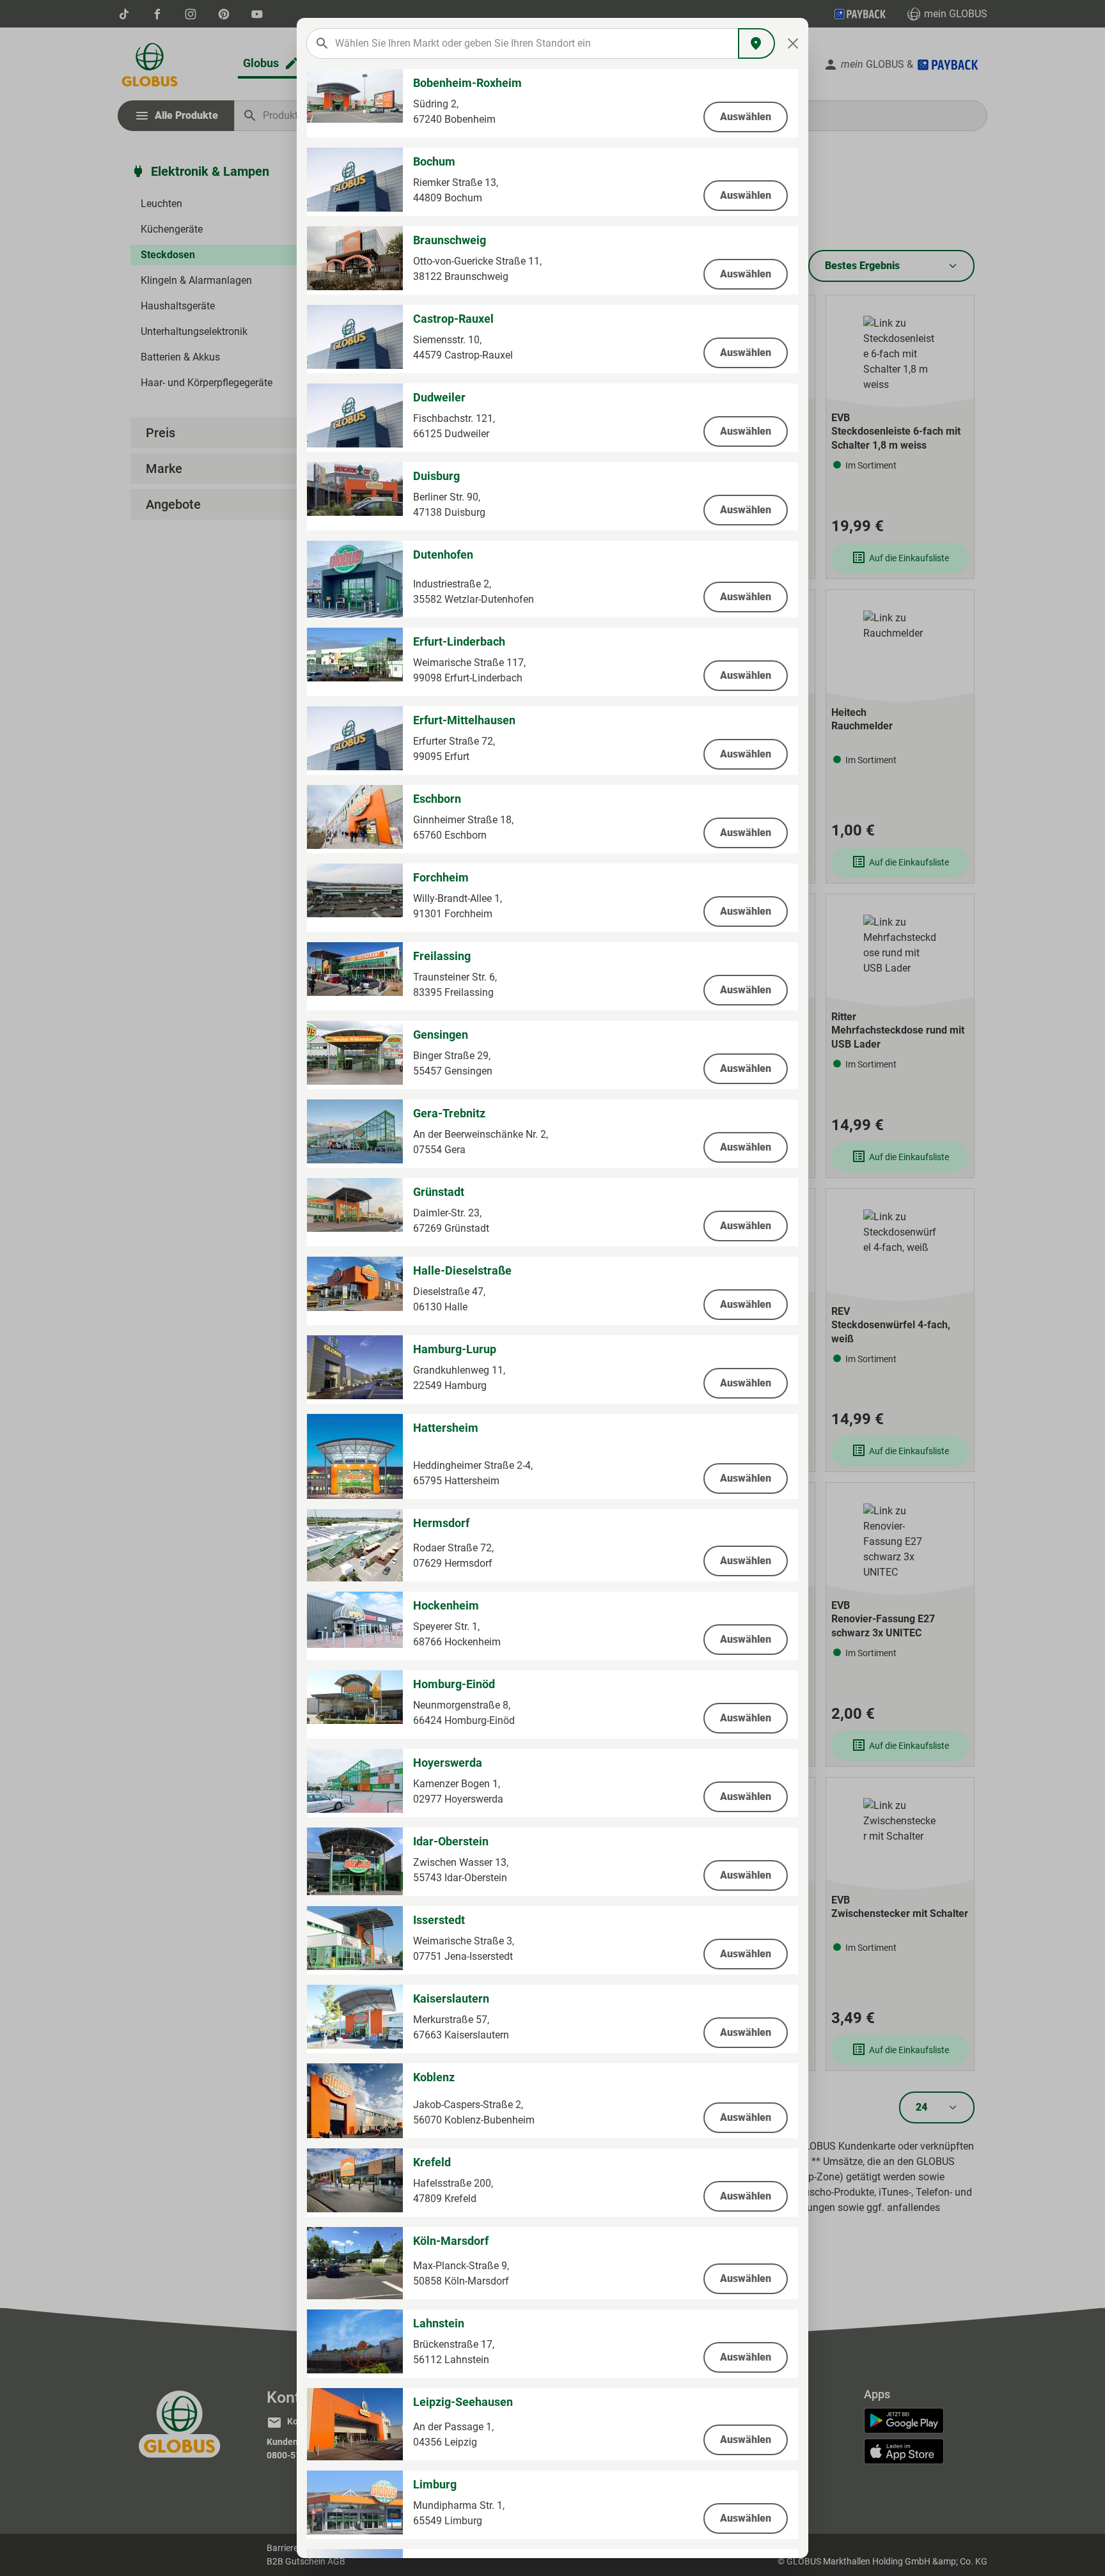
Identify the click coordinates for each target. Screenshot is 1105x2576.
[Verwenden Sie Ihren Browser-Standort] (756, 43)
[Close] (793, 43)
